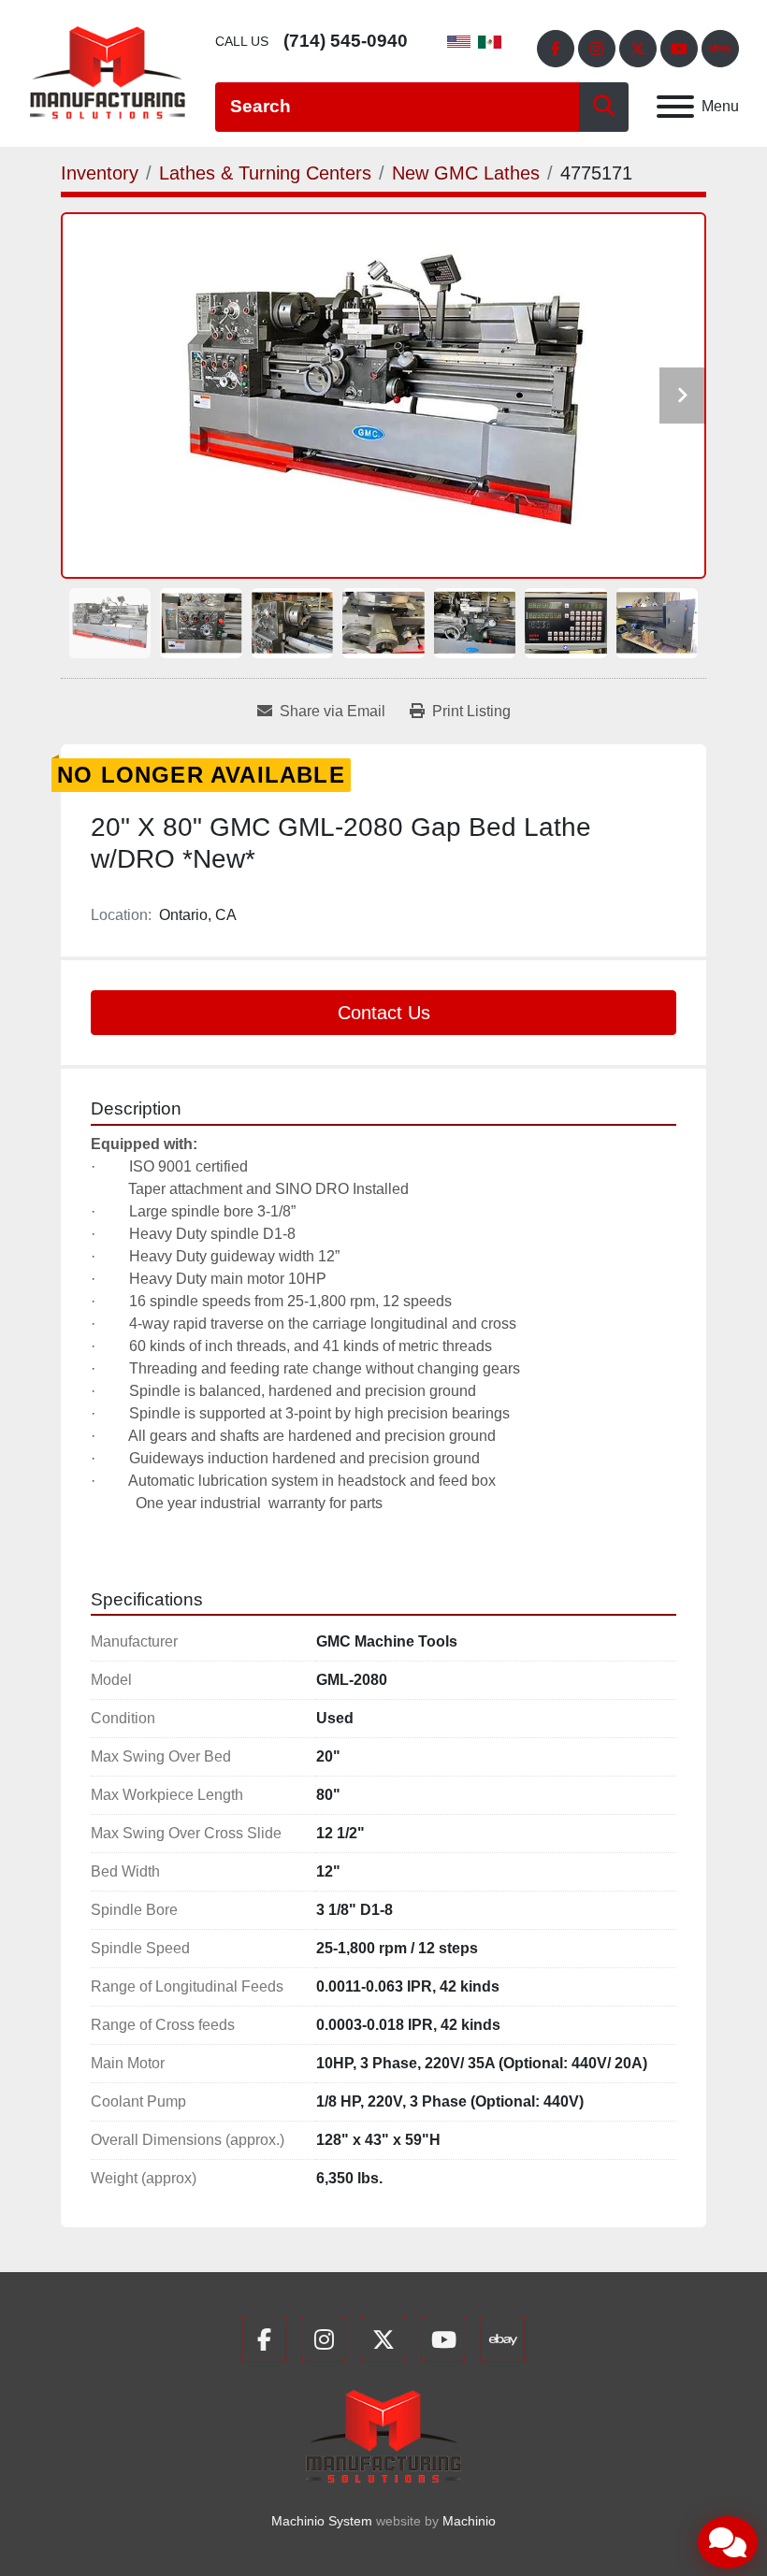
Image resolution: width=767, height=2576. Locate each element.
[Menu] (675, 107)
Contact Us (384, 1013)
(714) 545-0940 (346, 41)
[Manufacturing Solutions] (383, 2435)
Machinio (469, 2521)
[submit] (604, 107)
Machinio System (322, 2521)
